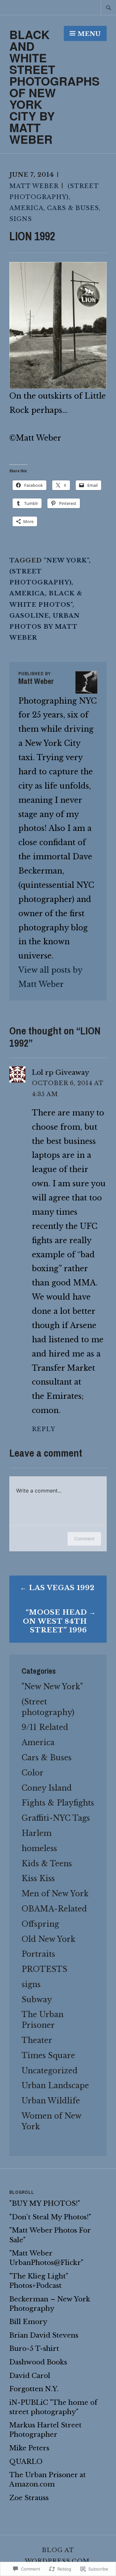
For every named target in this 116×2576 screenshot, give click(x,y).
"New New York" (52, 1686)
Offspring (40, 1924)
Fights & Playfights (58, 1803)
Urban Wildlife (51, 2101)
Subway (37, 2000)
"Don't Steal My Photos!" (50, 2217)
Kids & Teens (47, 1864)
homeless (39, 1848)
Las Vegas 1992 (62, 1588)
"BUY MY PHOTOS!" (45, 2204)
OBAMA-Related (54, 1909)
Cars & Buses (73, 208)
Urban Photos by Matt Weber (44, 627)
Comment (84, 1539)
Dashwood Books (38, 2362)
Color (33, 1773)
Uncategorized (50, 2071)
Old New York (48, 1939)
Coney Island (47, 1788)
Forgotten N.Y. (34, 2389)
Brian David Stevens (44, 2335)
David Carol (30, 2376)
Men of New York (55, 1894)
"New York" (66, 560)
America (26, 208)
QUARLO (26, 2462)
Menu (89, 34)
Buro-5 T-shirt (34, 2349)
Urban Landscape (55, 2085)
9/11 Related (45, 1727)
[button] (58, 325)
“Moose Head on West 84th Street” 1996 (55, 1621)
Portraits (38, 1954)
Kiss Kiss (38, 1878)
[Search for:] (109, 7)
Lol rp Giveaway (61, 1073)
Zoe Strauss (29, 2498)
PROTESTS (44, 1969)
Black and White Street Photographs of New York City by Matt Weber (54, 87)
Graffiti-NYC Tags (56, 1818)
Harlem (37, 1833)
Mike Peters (29, 2448)
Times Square (48, 2055)
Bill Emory (28, 2322)
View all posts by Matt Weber (50, 977)
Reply (43, 1429)
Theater (37, 2040)
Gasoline (29, 616)
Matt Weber (34, 186)
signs (21, 219)
